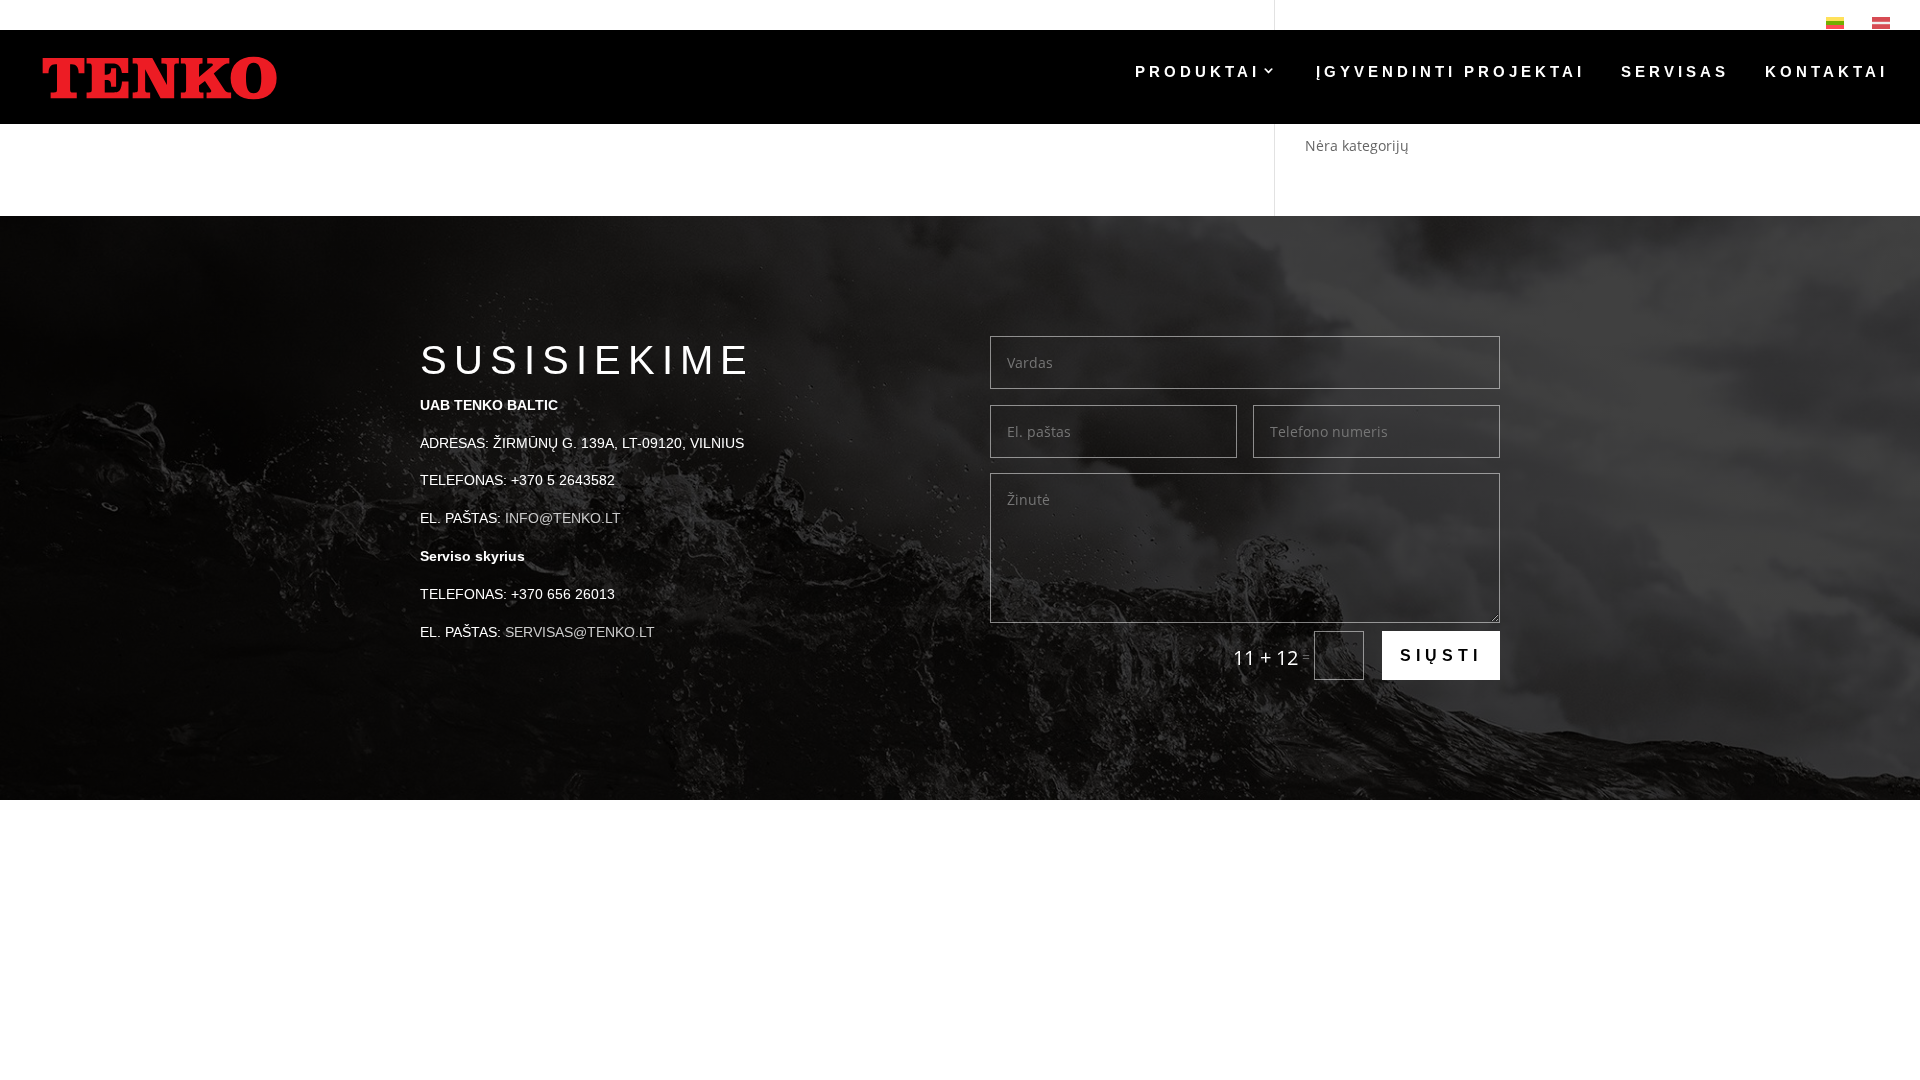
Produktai (1197, 72)
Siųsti (1441, 655)
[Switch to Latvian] (1881, 23)
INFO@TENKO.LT (563, 518)
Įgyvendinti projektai (1450, 72)
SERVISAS (1675, 72)
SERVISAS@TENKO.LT (580, 632)
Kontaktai (1826, 72)
